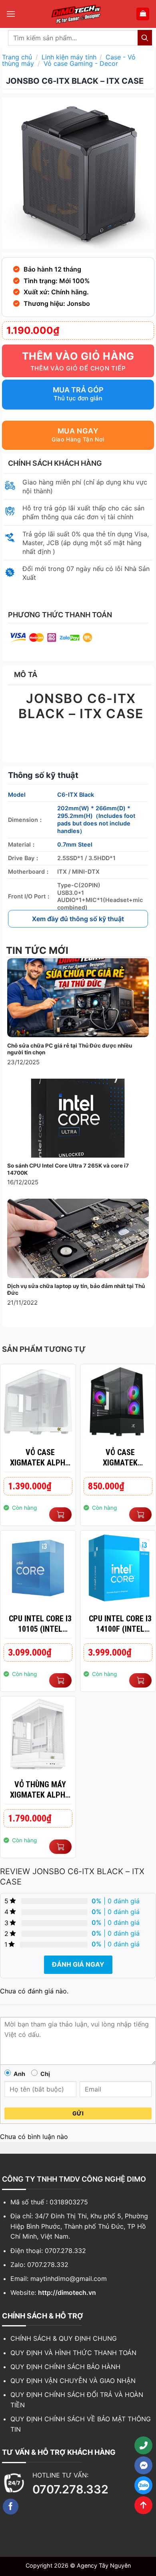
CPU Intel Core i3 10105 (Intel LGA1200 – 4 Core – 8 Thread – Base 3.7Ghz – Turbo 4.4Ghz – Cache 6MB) (40, 1624)
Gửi (78, 2113)
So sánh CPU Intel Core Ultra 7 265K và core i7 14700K (68, 1169)
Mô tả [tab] (26, 675)
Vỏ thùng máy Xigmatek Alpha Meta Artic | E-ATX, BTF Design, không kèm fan (40, 1790)
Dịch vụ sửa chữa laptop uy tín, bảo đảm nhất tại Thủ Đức (76, 1290)
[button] (11, 14)
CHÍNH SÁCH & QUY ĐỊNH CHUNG (64, 2338)
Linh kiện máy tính (69, 57)
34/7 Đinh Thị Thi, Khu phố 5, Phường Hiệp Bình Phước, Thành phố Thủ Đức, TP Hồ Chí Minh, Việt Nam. (79, 2226)
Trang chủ (17, 57)
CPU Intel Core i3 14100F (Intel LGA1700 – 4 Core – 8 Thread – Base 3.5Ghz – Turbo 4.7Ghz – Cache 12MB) (120, 1624)
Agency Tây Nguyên (104, 2565)
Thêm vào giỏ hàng (78, 356)
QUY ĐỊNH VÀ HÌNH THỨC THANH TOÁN (73, 2353)
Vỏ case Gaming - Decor (81, 63)
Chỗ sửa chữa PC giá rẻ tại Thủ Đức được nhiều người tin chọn (70, 1049)
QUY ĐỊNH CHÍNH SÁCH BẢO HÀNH (65, 2367)
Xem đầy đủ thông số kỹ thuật (78, 919)
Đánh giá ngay (78, 1964)
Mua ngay (78, 431)
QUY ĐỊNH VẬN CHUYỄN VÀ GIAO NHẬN (73, 2381)
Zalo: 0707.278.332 (39, 2265)
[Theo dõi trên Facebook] (11, 2507)
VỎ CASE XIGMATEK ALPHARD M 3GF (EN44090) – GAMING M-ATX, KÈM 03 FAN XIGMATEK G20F (120, 1458)
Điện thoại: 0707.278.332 (48, 2251)
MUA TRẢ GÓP (78, 390)
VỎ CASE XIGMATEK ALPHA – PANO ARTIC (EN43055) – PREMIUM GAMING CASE (40, 1458)
